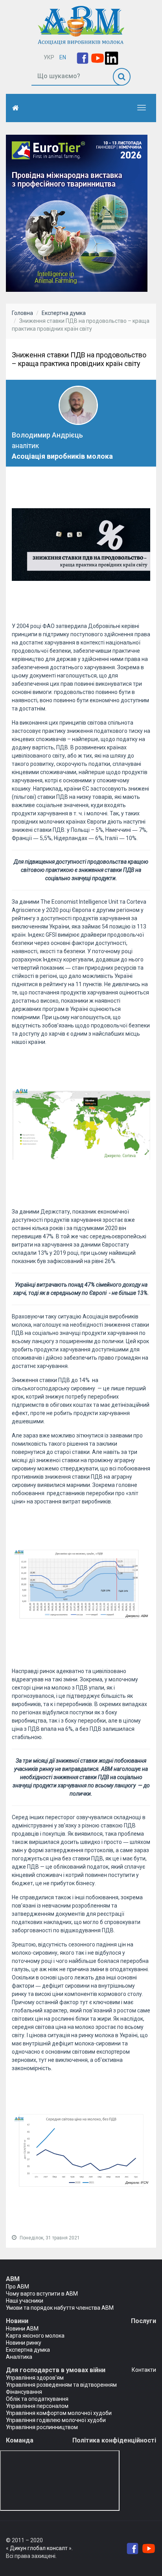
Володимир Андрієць (47, 435)
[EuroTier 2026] (77, 213)
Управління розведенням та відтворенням (61, 2385)
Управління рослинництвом (42, 2427)
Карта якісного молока (35, 2336)
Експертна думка (64, 313)
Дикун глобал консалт (39, 2548)
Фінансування (24, 2392)
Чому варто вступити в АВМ (42, 2294)
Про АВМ (17, 2287)
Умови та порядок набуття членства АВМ (60, 2308)
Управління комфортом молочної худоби (59, 2413)
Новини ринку (24, 2343)
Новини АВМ (22, 2329)
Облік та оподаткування (37, 2399)
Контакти (144, 2370)
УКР (49, 57)
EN (63, 57)
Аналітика (19, 2357)
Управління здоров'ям (35, 2378)
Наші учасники (25, 2301)
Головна (22, 313)
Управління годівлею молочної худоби (56, 2420)
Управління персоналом (37, 2406)
